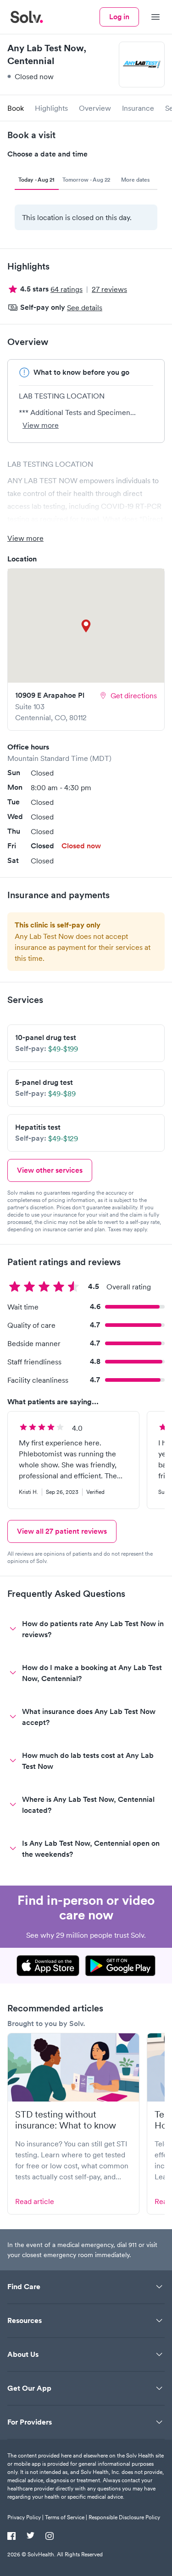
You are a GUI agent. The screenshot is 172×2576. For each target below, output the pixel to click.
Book (16, 108)
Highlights (51, 108)
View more (41, 425)
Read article (35, 2201)
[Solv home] (27, 17)
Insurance (138, 108)
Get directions (134, 695)
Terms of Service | (66, 2517)
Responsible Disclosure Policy (124, 2517)
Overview (95, 108)
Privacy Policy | (25, 2517)
